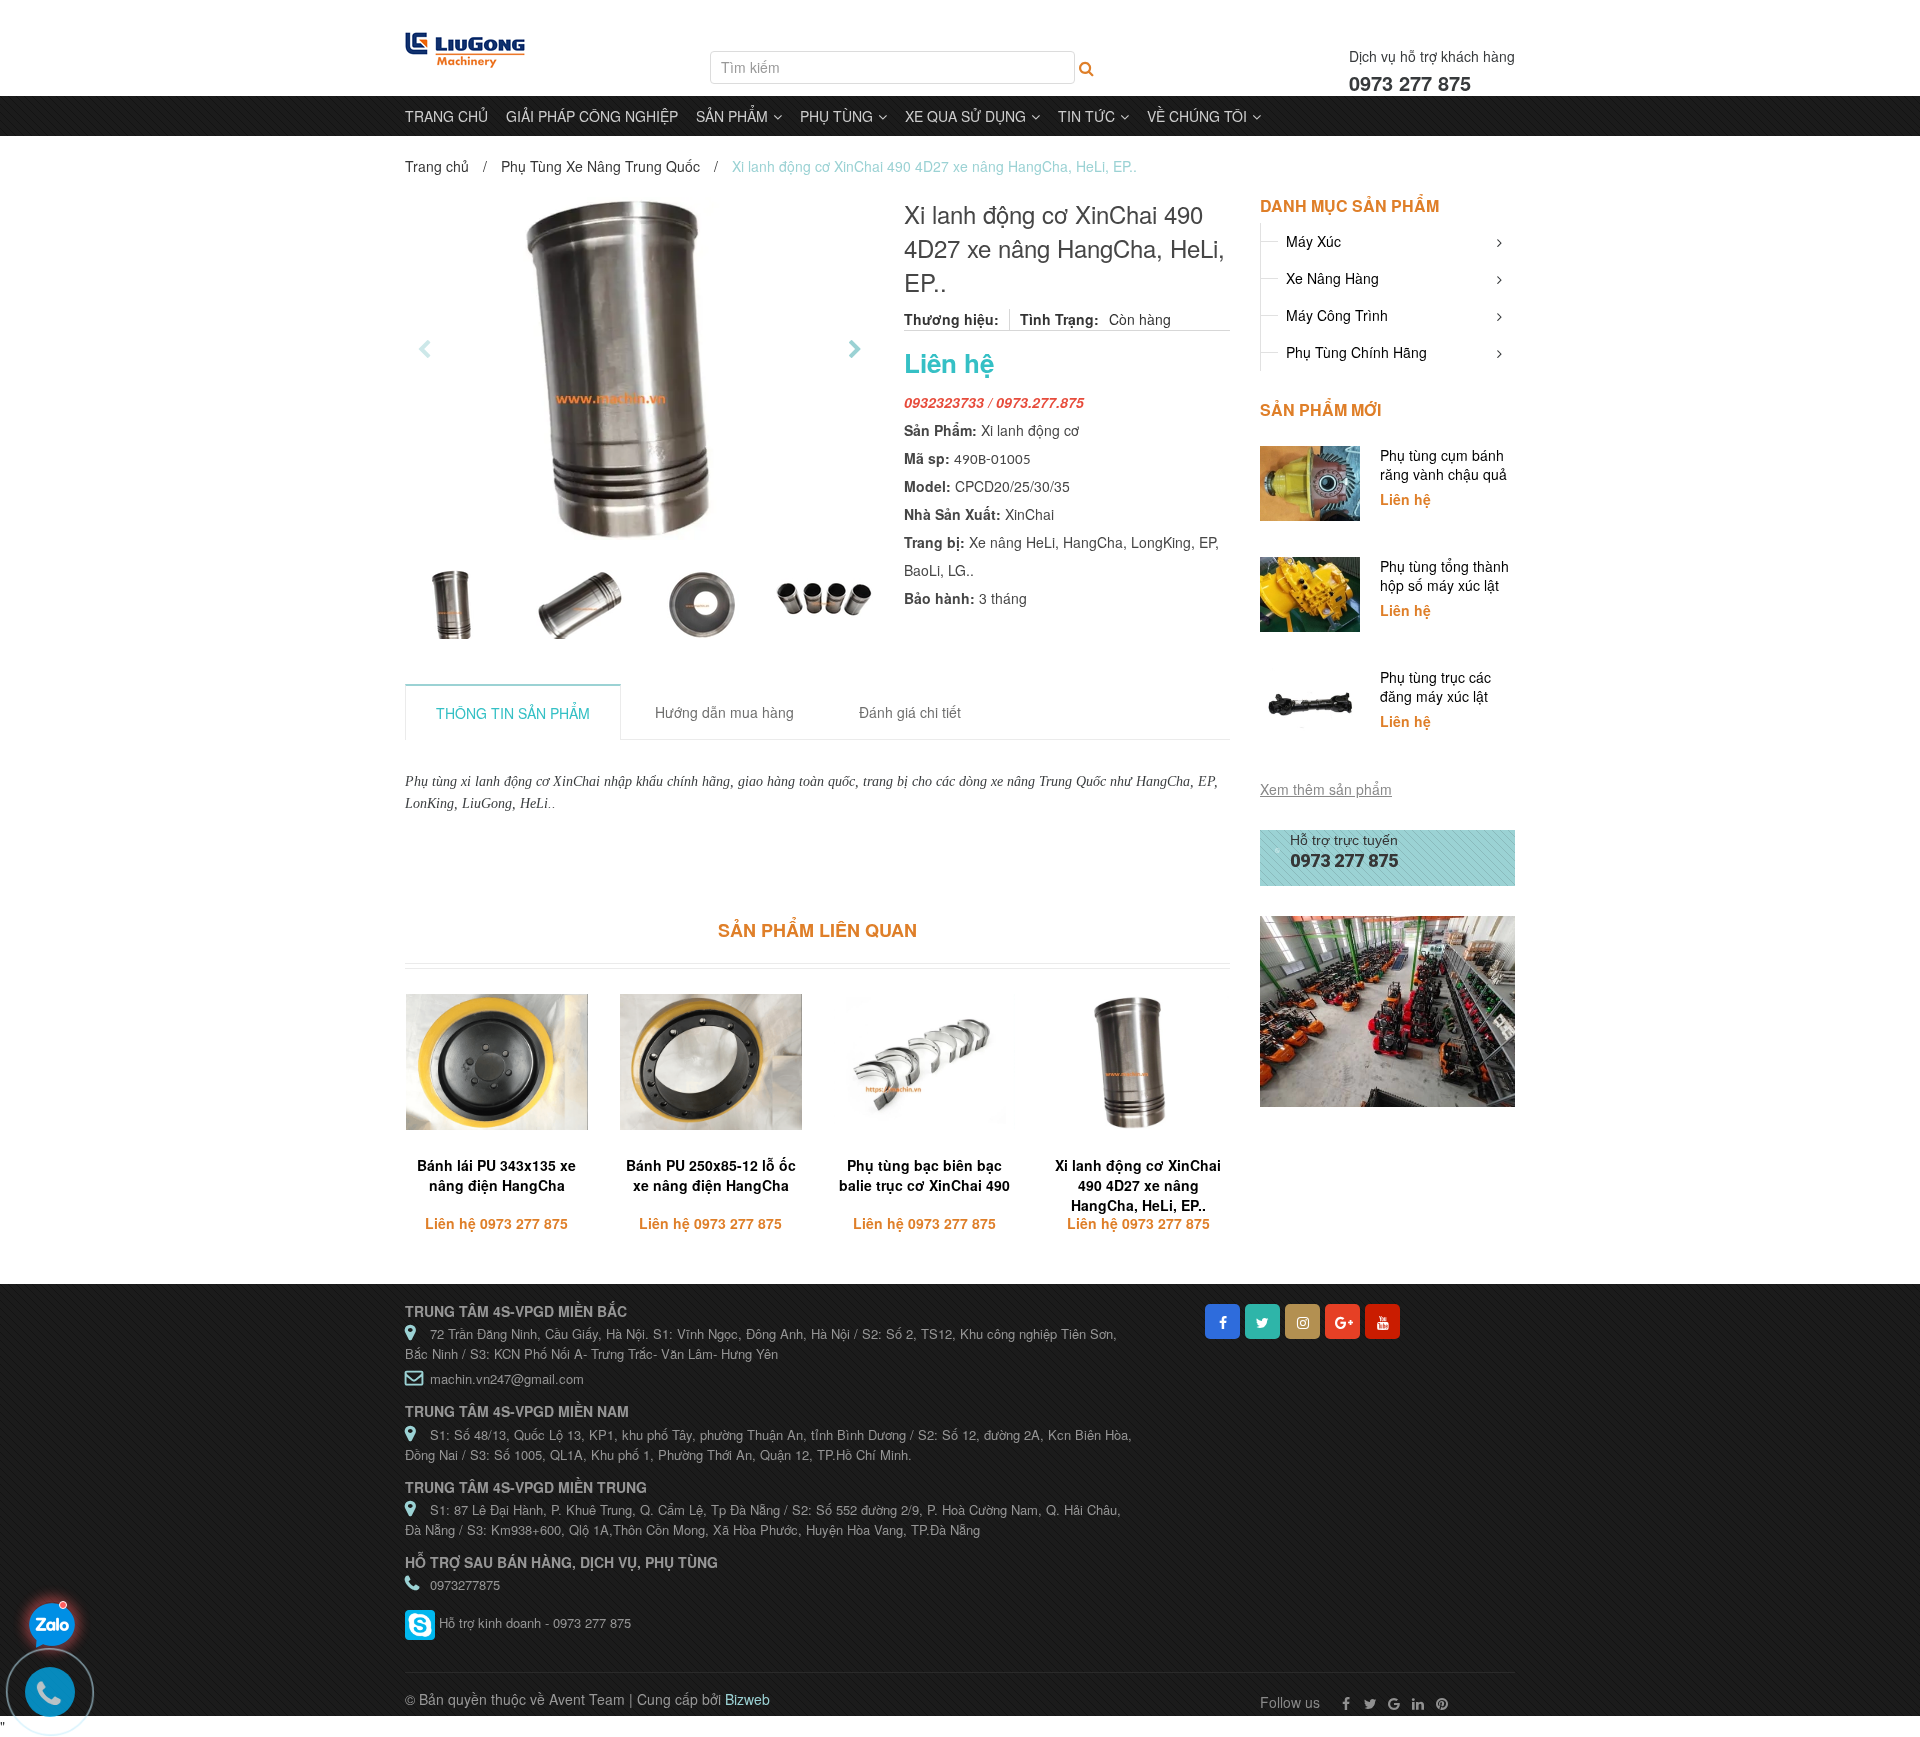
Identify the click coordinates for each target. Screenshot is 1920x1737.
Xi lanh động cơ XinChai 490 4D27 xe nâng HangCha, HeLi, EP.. (1138, 1185)
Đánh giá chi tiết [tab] (910, 712)
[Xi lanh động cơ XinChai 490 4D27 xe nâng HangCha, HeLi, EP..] (1138, 1062)
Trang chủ (437, 166)
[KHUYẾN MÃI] (1387, 1010)
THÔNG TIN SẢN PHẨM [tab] (513, 713)
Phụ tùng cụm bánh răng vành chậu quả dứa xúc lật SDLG (1443, 474)
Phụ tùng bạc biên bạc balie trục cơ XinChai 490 (924, 1175)
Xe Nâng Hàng (1332, 278)
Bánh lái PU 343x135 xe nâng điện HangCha (496, 1175)
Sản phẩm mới (1320, 409)
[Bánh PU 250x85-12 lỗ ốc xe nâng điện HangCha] (711, 1062)
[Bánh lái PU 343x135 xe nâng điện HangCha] (497, 1062)
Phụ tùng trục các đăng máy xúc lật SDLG (1435, 696)
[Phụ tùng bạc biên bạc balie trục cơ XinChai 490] (925, 1062)
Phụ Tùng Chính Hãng (1356, 352)
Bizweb (747, 1699)
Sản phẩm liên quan (817, 930)
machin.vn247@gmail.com (507, 1378)
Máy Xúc (1313, 241)
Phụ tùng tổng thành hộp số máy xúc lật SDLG (1444, 585)
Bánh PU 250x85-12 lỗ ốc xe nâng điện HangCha (711, 1175)
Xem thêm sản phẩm (1326, 789)
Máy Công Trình (1337, 315)
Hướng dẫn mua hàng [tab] (724, 712)
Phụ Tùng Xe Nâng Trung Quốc (600, 166)
